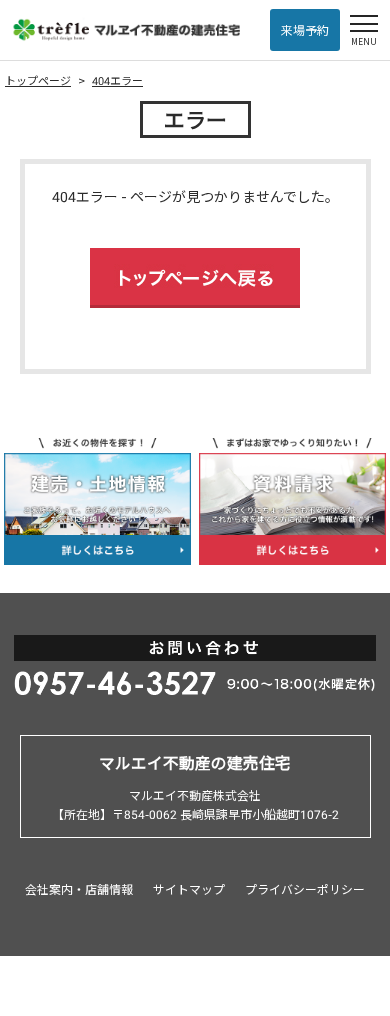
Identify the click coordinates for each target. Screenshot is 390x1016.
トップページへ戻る (195, 278)
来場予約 (305, 29)
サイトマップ (189, 888)
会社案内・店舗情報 (79, 888)
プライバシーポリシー (305, 888)
